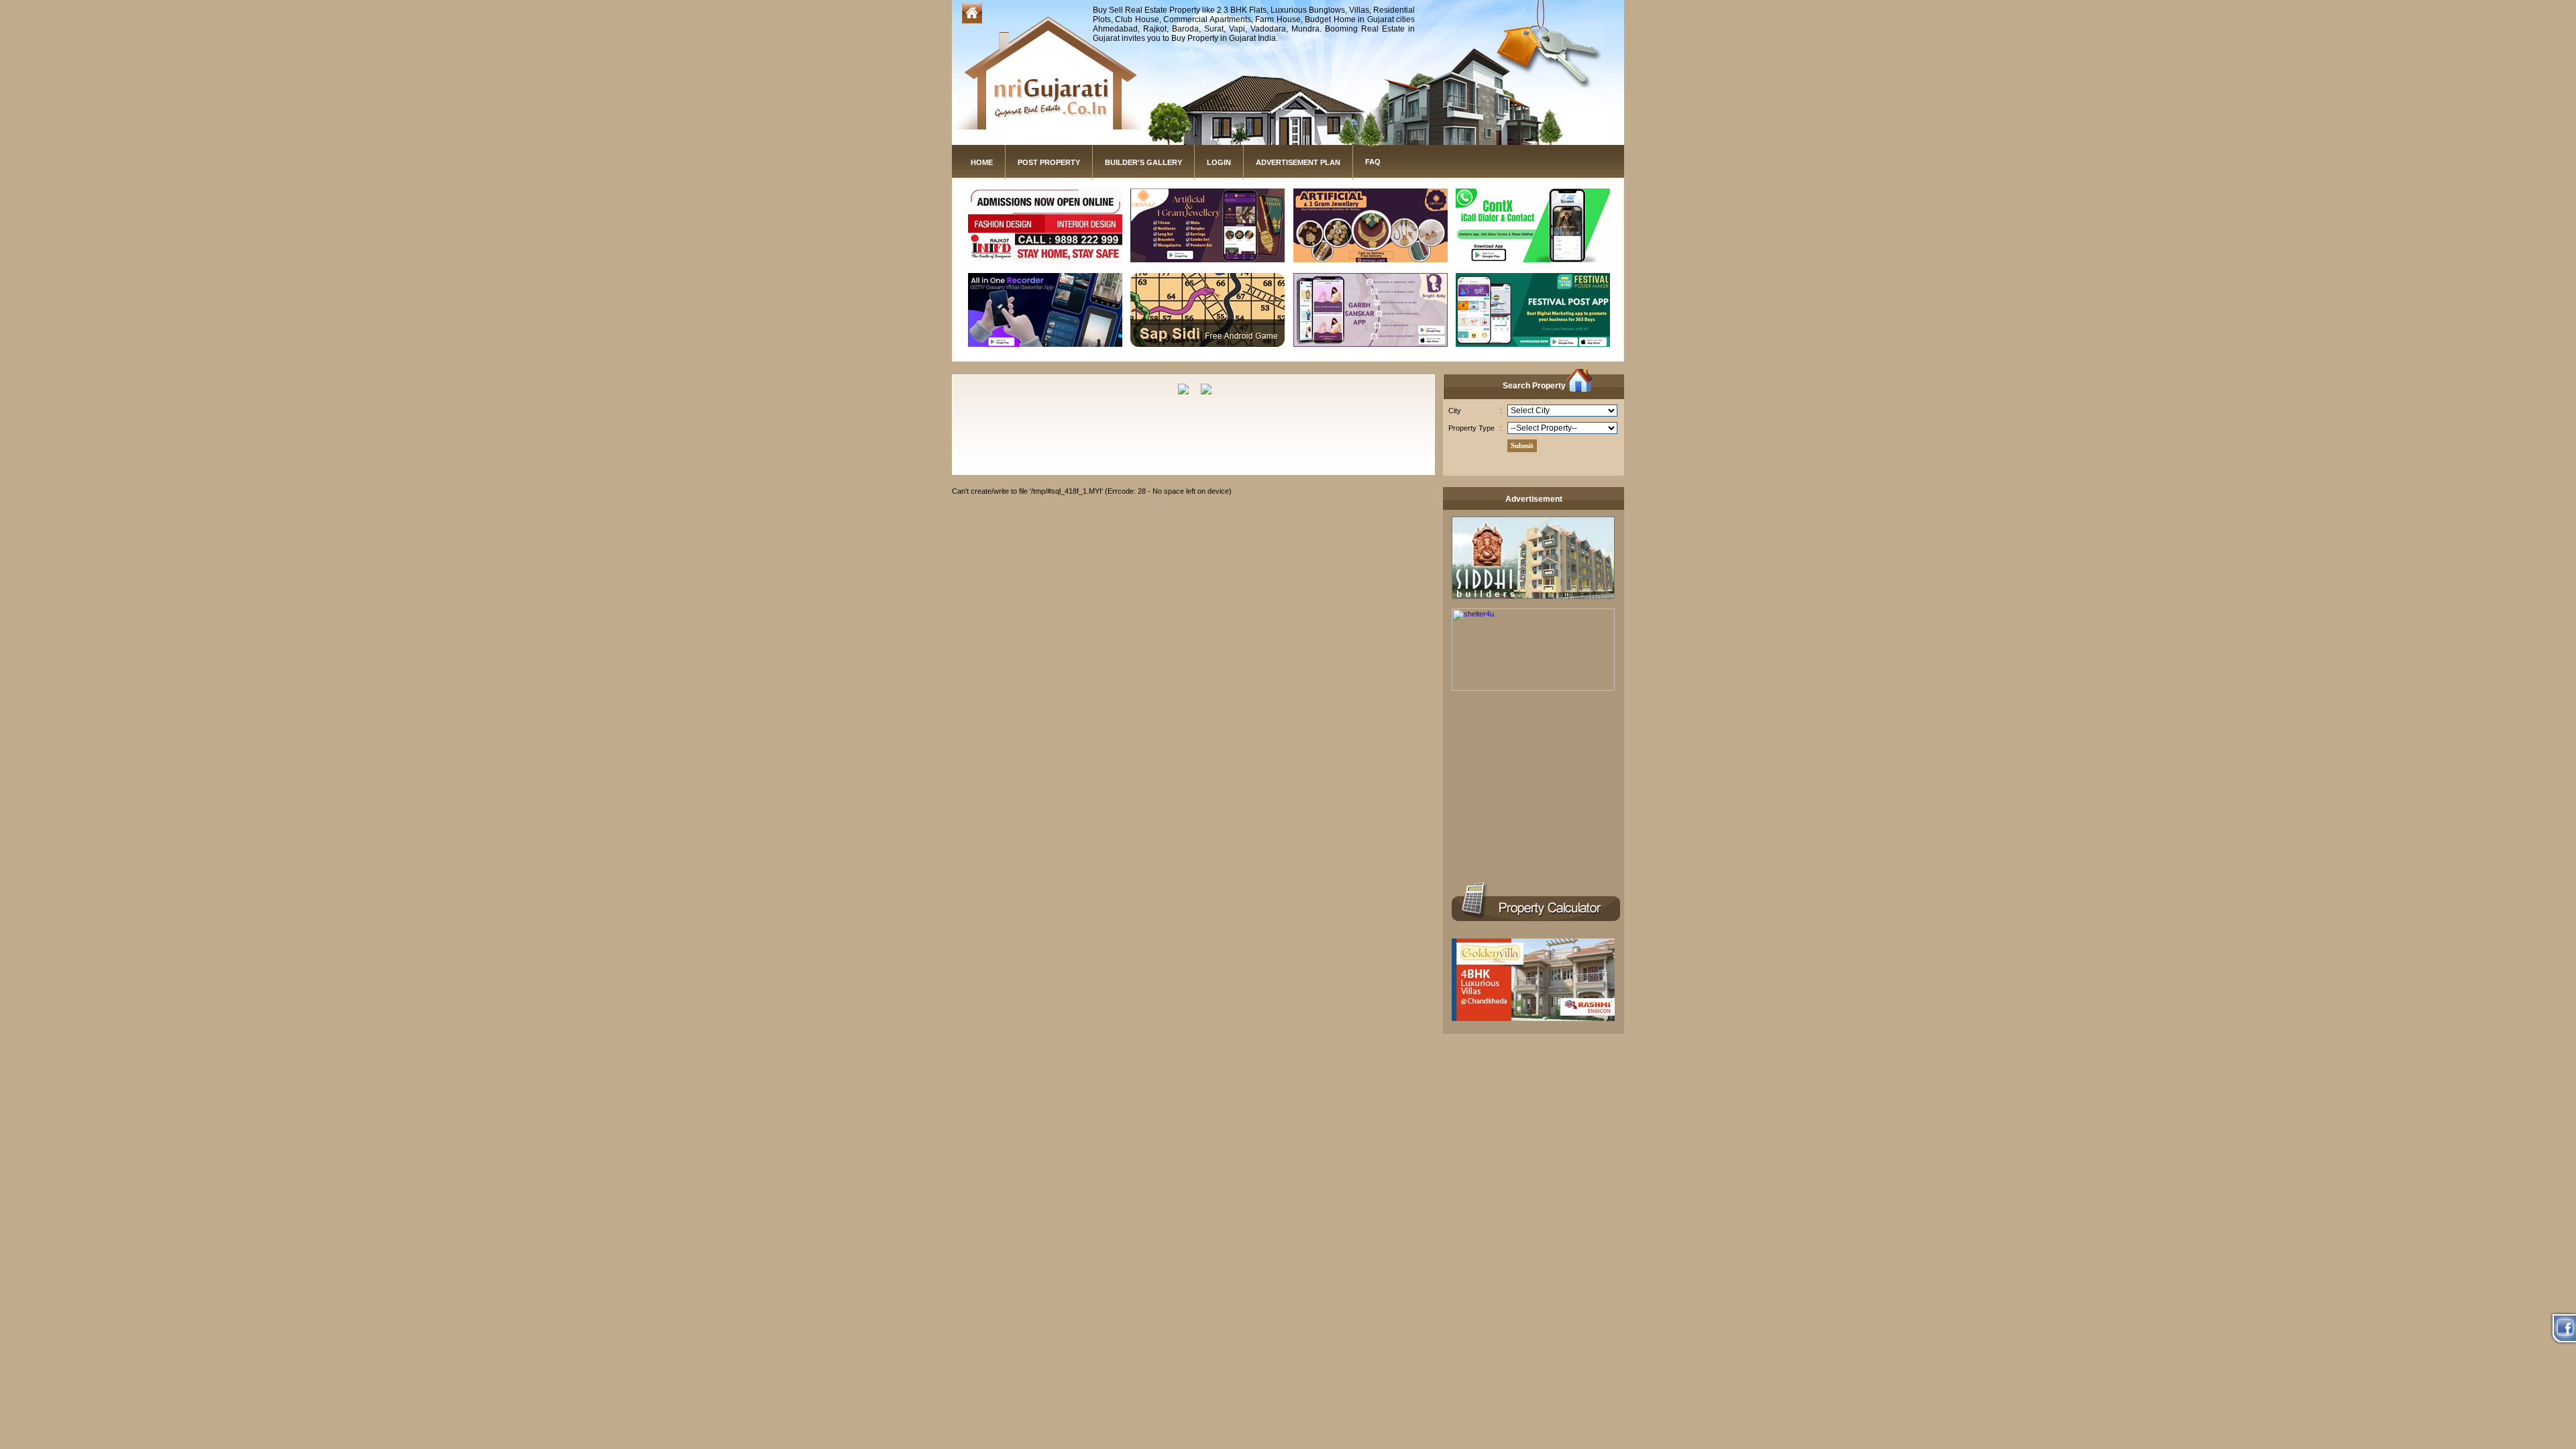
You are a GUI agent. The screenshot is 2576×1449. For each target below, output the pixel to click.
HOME (982, 162)
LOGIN (1219, 162)
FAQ (1373, 162)
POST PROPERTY (1049, 162)
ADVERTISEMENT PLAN (1298, 162)
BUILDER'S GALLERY (1143, 162)
